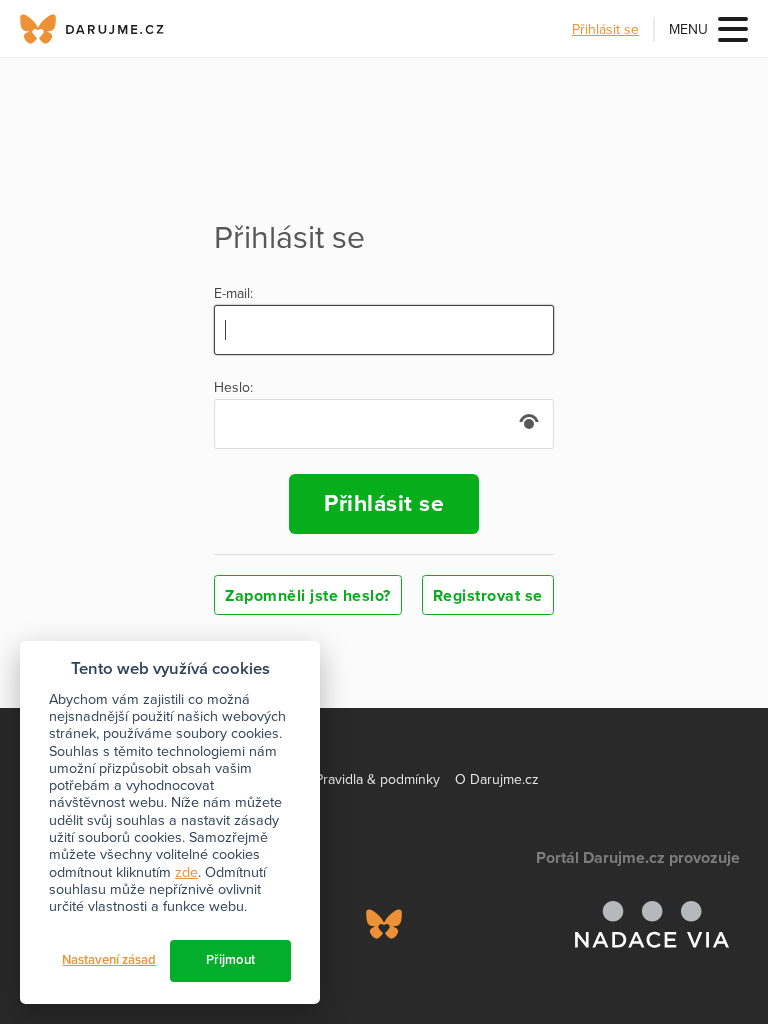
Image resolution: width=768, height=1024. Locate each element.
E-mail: (233, 294)
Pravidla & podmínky (377, 779)
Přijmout (230, 960)
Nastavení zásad (109, 960)
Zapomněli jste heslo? (308, 596)
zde (186, 872)
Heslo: (233, 388)
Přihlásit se (605, 29)
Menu (688, 29)
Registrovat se (488, 596)
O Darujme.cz (497, 779)
